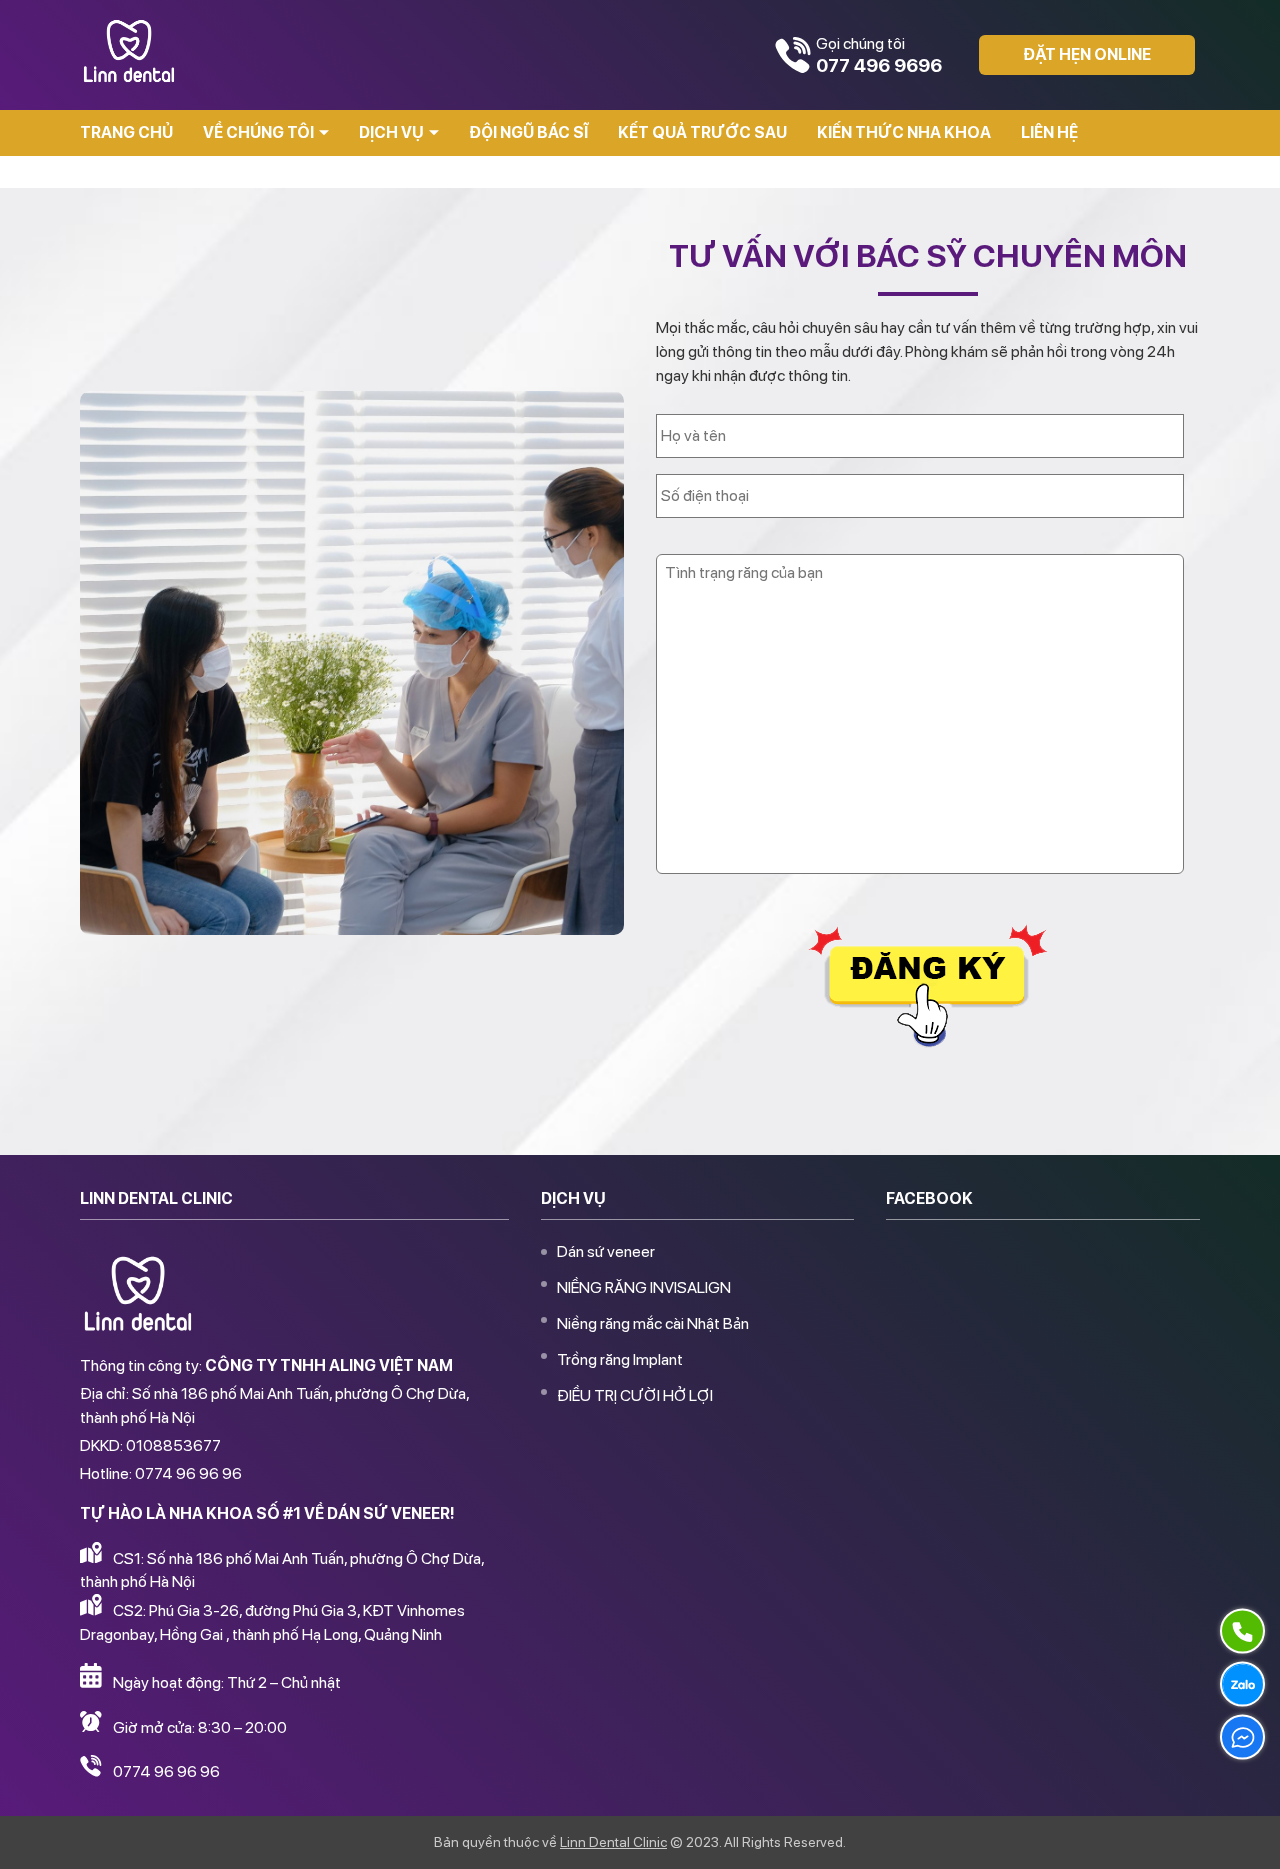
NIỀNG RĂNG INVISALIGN (644, 1287)
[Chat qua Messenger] (1243, 1737)
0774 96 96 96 (166, 1771)
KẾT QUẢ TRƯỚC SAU (702, 132)
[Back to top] (1244, 1833)
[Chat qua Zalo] (1243, 1684)
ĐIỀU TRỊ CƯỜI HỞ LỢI (635, 1395)
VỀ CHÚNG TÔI (258, 132)
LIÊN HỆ (1049, 132)
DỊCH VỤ (391, 132)
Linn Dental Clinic (613, 1842)
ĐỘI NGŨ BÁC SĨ (528, 132)
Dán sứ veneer (606, 1251)
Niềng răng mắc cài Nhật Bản (653, 1323)
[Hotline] (1243, 1631)
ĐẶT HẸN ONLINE (1087, 54)
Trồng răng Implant (620, 1359)
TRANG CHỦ (126, 132)
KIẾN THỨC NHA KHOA (904, 132)
